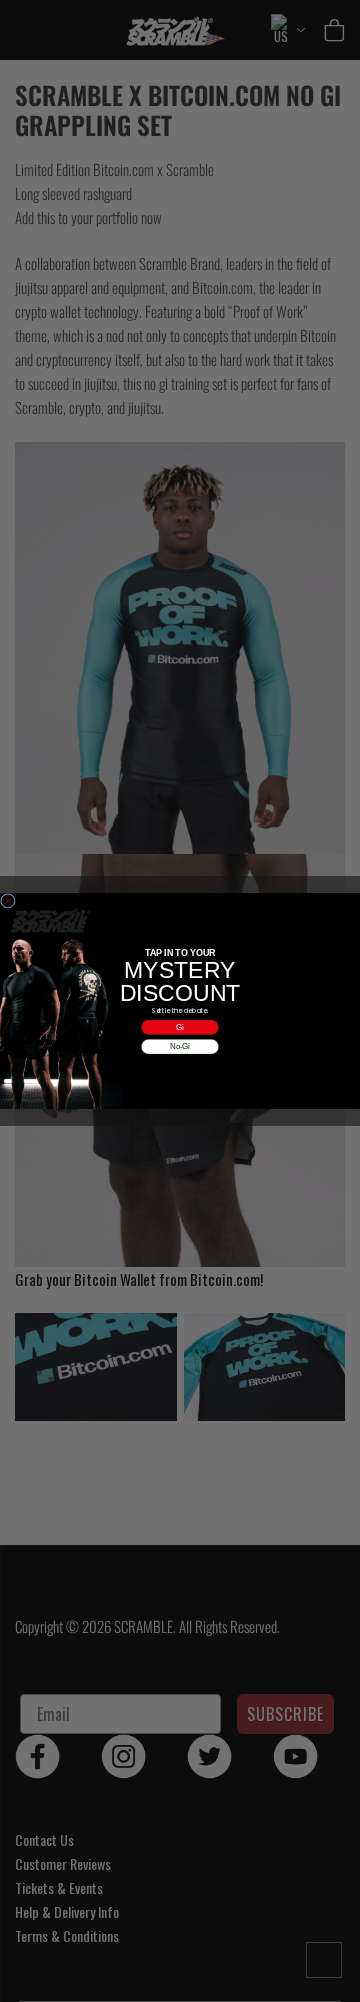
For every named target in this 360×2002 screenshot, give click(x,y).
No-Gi (180, 1046)
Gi (180, 1027)
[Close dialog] (7, 900)
